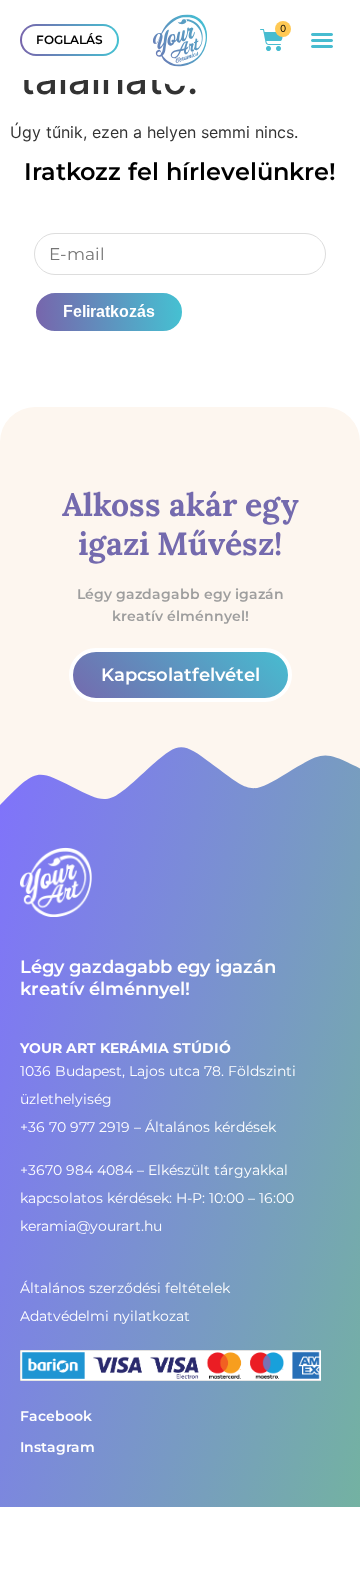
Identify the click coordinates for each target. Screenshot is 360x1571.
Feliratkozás (109, 311)
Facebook (56, 1416)
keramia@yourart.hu (91, 1226)
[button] (322, 40)
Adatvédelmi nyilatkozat (105, 1316)
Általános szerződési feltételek (125, 1288)
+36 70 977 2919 (75, 1127)
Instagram (57, 1447)
